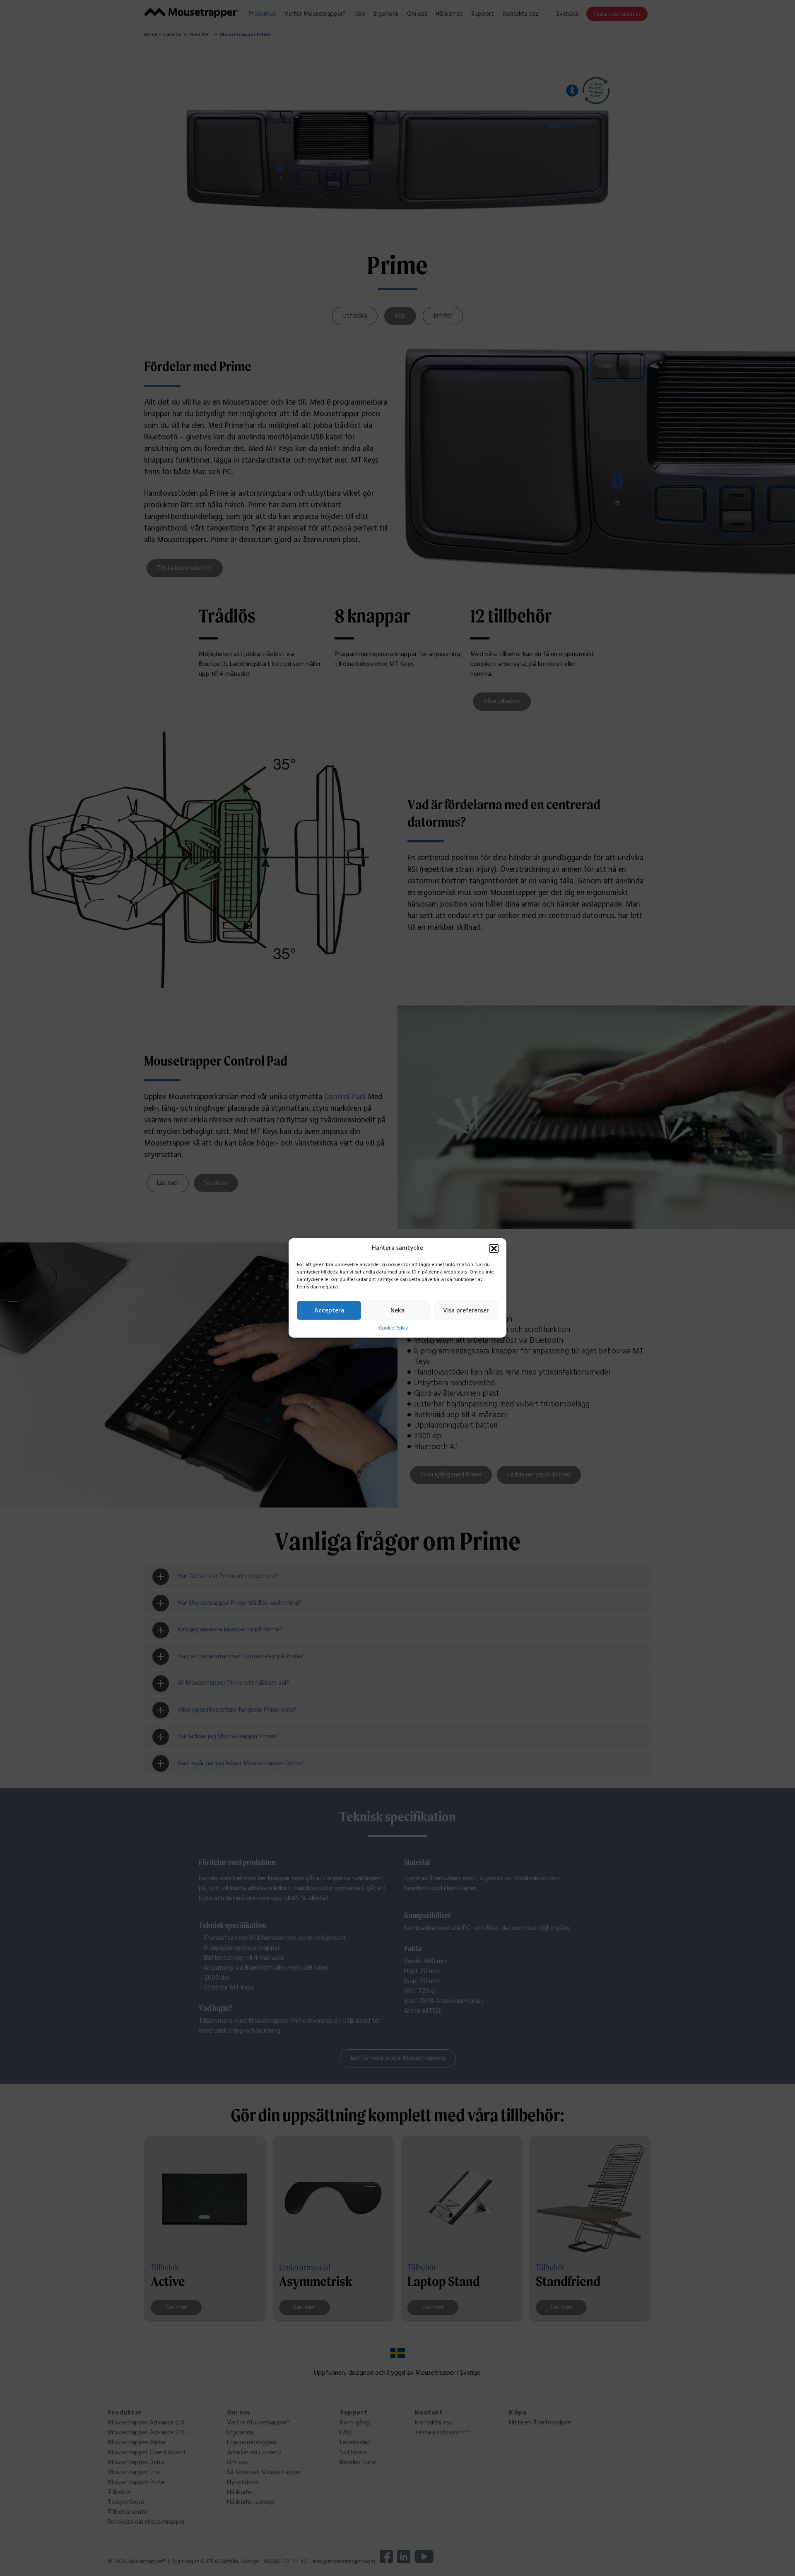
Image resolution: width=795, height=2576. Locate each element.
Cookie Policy (393, 1328)
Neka (397, 1310)
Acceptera (329, 1310)
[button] (494, 1249)
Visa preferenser (466, 1310)
